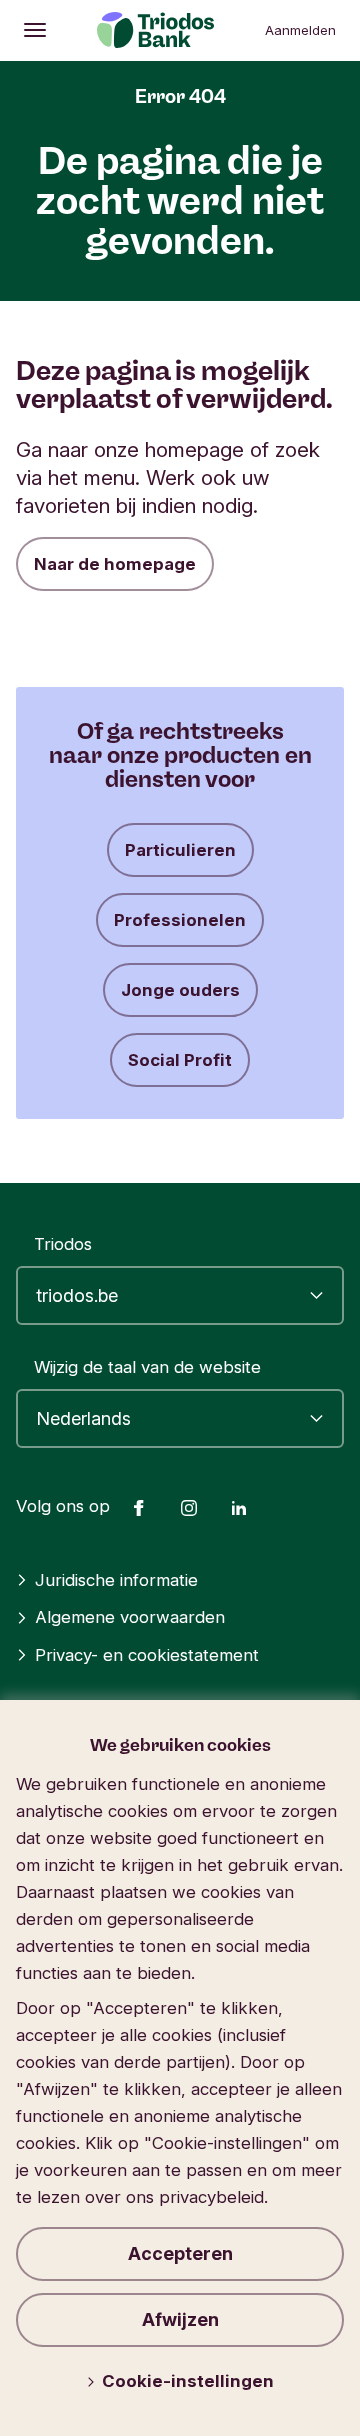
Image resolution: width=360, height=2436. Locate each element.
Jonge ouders (180, 990)
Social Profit (180, 1060)
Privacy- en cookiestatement (147, 1655)
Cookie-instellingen (188, 2381)
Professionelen (180, 920)
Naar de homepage (115, 564)
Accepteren (180, 2253)
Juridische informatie (116, 1580)
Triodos (63, 1244)
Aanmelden (300, 30)
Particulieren (180, 850)
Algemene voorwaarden (130, 1617)
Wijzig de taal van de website (147, 1367)
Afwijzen (180, 2319)
